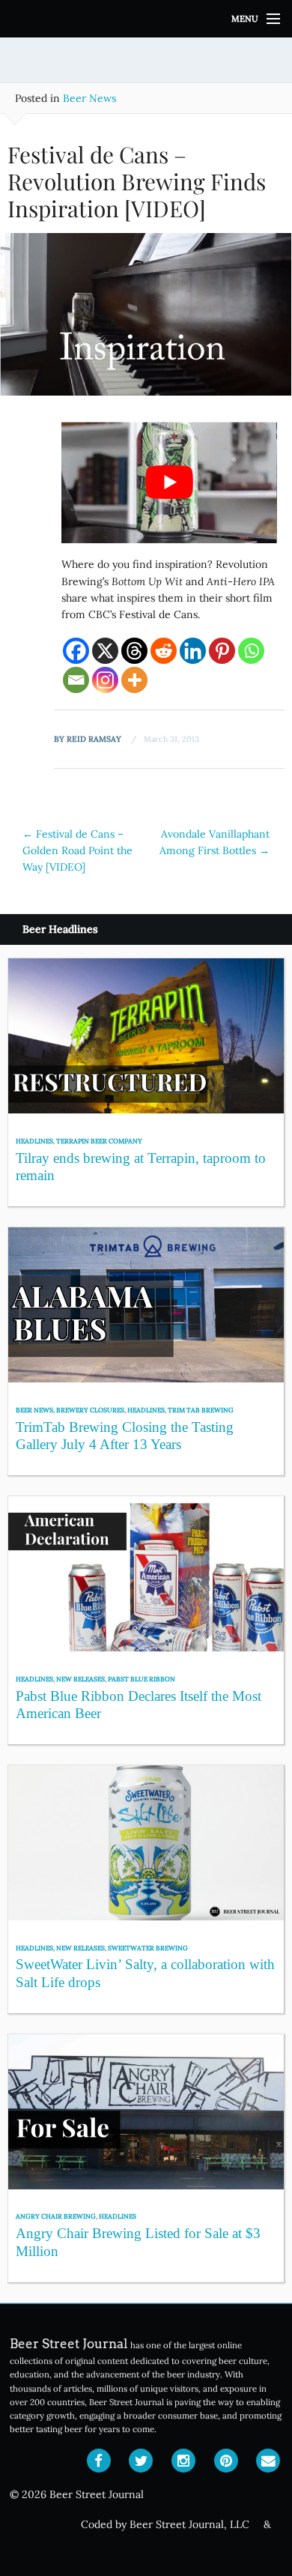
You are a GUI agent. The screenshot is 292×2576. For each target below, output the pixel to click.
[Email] (76, 680)
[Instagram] (105, 680)
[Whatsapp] (251, 651)
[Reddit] (164, 651)
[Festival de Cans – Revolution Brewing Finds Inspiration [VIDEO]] (146, 320)
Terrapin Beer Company (99, 1141)
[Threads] (134, 651)
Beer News (89, 98)
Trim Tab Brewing (201, 1410)
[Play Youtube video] (169, 483)
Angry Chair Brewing (56, 2216)
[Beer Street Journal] (146, 19)
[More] (134, 680)
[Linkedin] (193, 651)
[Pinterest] (222, 651)
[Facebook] (76, 651)
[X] (105, 651)
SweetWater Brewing (148, 1948)
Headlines (34, 1141)
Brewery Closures (90, 1410)
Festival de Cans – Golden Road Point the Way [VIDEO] (77, 851)
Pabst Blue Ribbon (142, 1679)
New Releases (80, 1679)
